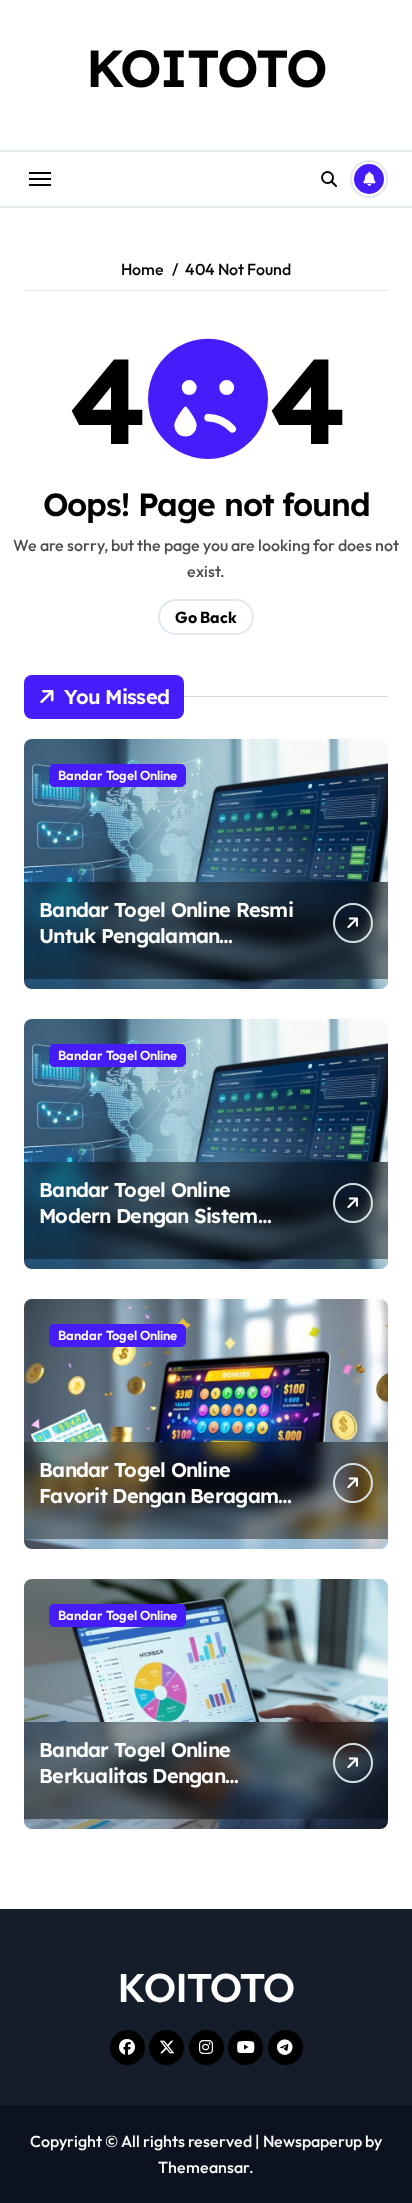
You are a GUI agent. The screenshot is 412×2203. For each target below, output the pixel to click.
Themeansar (203, 2167)
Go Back (206, 617)
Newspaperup (312, 2141)
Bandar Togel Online (117, 775)
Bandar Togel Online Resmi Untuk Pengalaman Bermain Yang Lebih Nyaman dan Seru (166, 948)
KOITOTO (206, 67)
